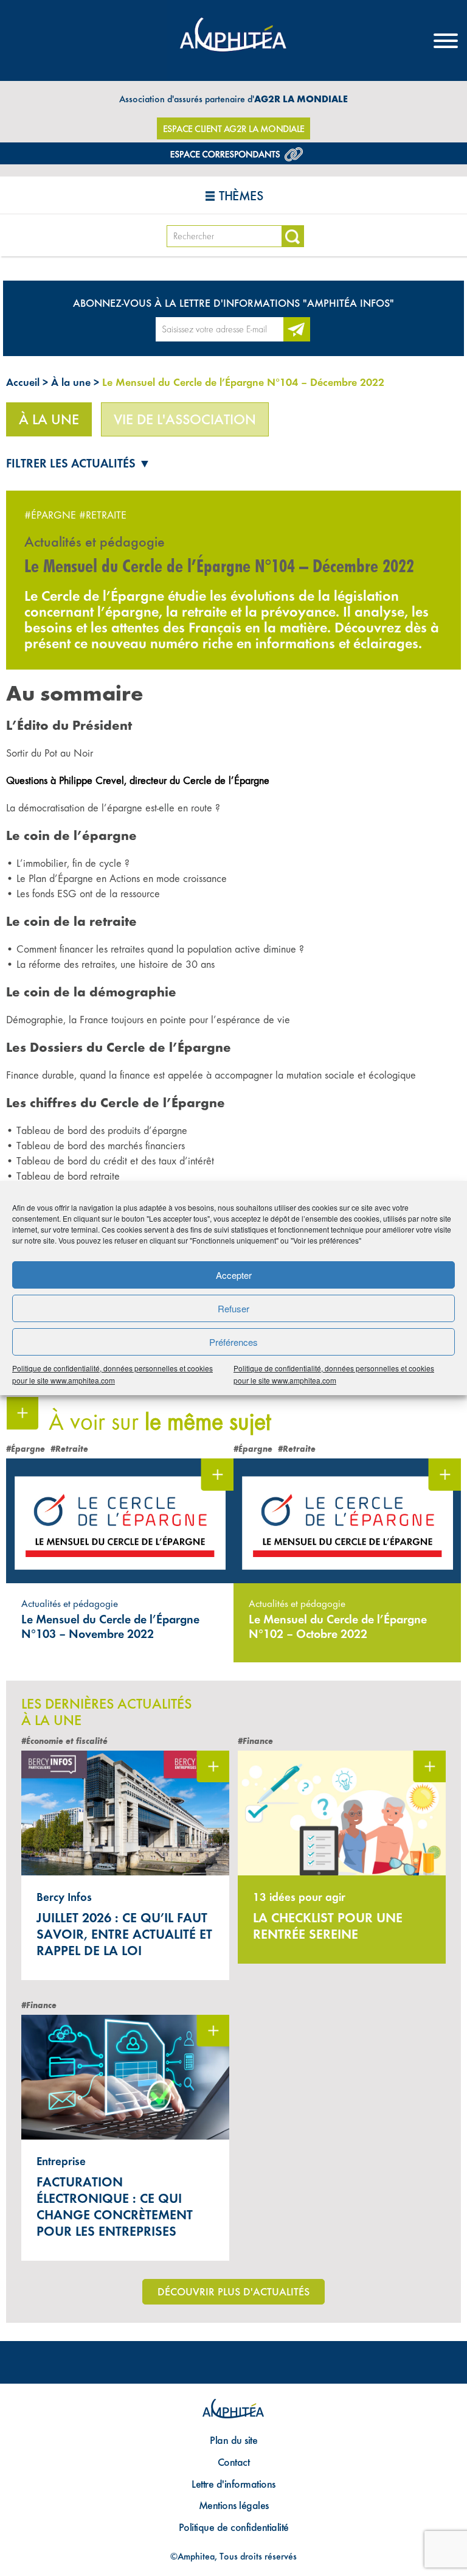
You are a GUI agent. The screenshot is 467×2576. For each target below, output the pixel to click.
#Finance (255, 1741)
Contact (234, 2462)
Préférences (233, 1342)
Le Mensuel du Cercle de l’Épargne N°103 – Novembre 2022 (110, 1626)
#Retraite (103, 515)
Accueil (23, 382)
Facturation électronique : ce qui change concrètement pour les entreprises (115, 2207)
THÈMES (241, 196)
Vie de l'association (185, 419)
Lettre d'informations (233, 2484)
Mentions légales (234, 2505)
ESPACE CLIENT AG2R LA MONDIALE (234, 129)
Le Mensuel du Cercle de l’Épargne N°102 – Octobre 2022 (338, 1626)
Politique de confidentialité (234, 2527)
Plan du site (233, 2440)
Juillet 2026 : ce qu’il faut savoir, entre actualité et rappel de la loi (124, 1934)
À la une (71, 382)
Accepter (234, 1275)
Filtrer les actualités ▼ (78, 463)
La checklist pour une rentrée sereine (328, 1926)
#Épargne (50, 515)
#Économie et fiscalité (64, 1741)
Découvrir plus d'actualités (233, 2291)
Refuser (233, 1308)
